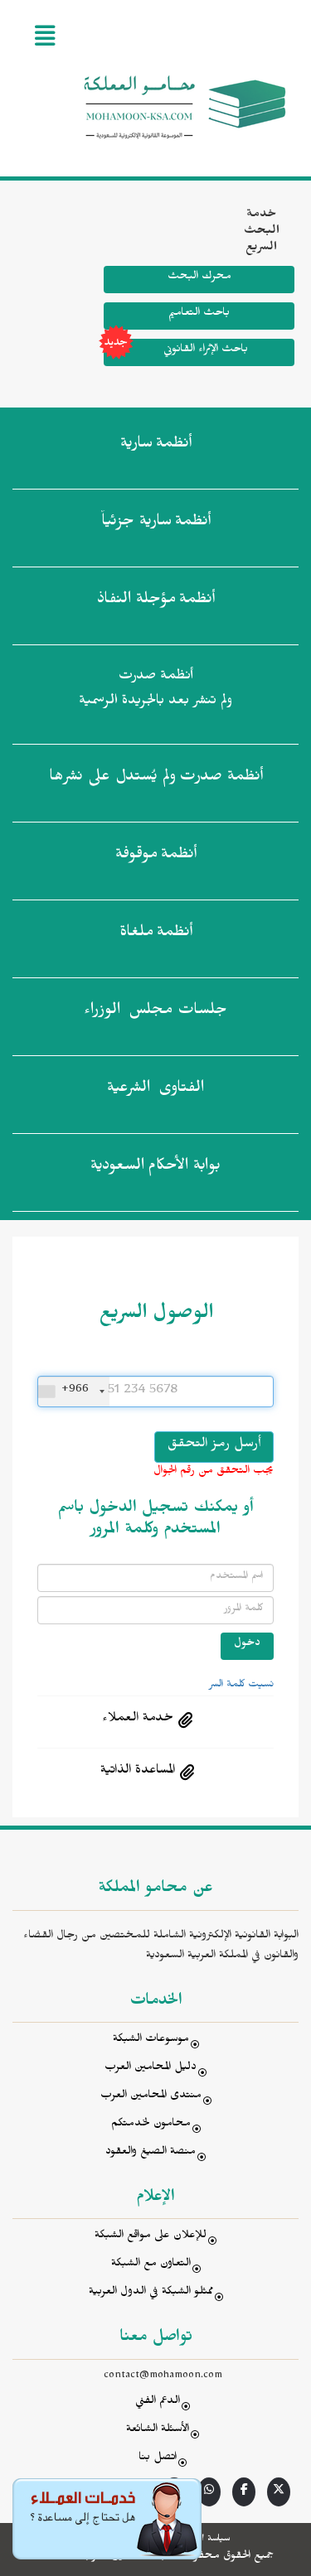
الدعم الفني (158, 2402)
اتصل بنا (158, 2459)
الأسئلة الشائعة (158, 2431)
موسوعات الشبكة (151, 2041)
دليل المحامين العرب (151, 2069)
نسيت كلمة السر (241, 1686)
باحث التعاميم (199, 314)
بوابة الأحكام (155, 1168)
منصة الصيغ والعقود (151, 2153)
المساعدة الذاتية (138, 1772)
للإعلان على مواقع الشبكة (151, 2237)
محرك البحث (199, 278)
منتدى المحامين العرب (151, 2097)
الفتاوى (155, 1090)
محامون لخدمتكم (151, 2125)
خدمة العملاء (138, 1720)
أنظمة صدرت (156, 779)
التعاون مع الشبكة (151, 2265)
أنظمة (156, 446)
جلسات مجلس (155, 1012)
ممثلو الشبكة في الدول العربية (151, 2293)
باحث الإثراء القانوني (206, 351)
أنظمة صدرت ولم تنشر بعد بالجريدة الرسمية (155, 690)
